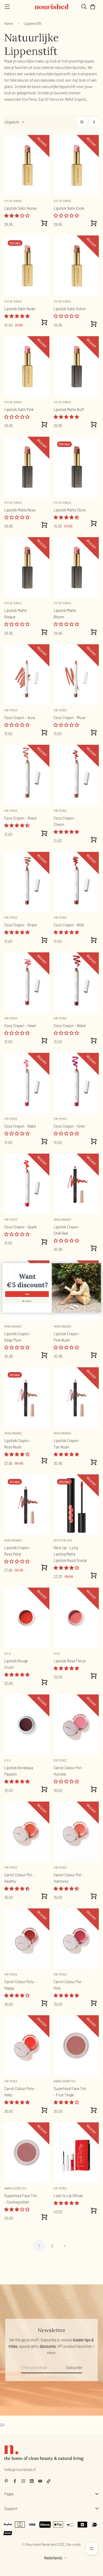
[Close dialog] (98, 1266)
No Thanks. (27, 1301)
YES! (27, 1294)
